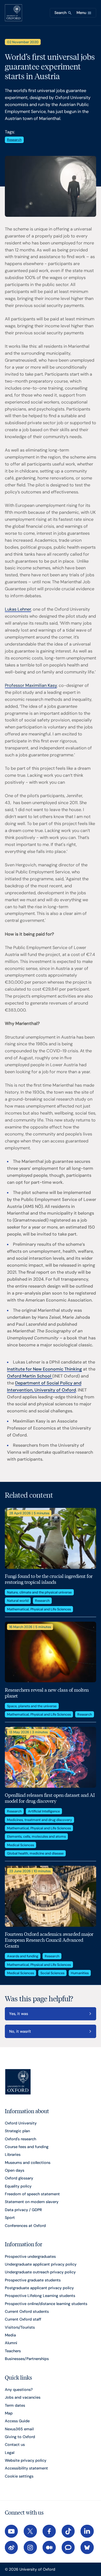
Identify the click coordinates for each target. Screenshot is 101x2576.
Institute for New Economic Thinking (44, 1369)
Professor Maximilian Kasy (31, 685)
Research (14, 140)
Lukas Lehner (18, 609)
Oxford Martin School (30, 1376)
